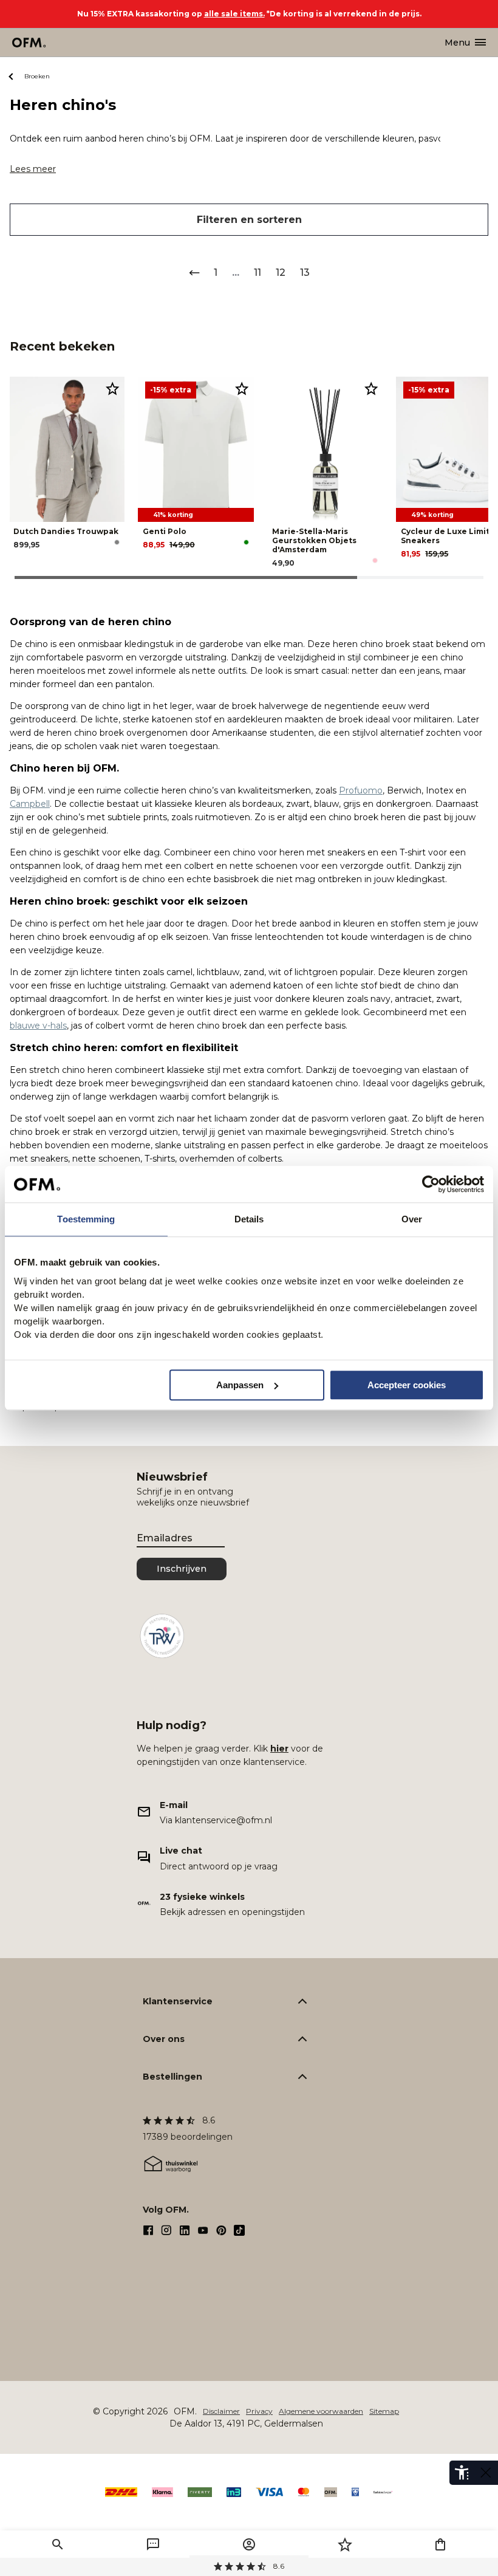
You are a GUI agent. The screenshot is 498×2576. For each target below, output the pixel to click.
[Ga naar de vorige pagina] (194, 273)
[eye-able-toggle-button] (486, 2473)
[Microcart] (440, 2544)
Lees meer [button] (33, 169)
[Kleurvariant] (117, 542)
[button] (58, 2544)
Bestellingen (172, 2077)
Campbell (30, 804)
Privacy (259, 2411)
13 (305, 272)
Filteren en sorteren (249, 220)
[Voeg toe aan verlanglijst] (112, 388)
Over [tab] (412, 1219)
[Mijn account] (249, 2544)
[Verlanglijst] (345, 2544)
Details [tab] (249, 1219)
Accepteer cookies (407, 1385)
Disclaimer (221, 2411)
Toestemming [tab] (86, 1219)
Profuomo (361, 790)
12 (281, 272)
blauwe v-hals (38, 1026)
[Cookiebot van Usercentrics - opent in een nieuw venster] (431, 1184)
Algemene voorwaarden (321, 2411)
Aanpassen (240, 1385)
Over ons (164, 2039)
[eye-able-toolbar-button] (462, 2473)
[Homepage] (29, 43)
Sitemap (384, 2411)
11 (258, 272)
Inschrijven (182, 1569)
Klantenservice (178, 2001)
